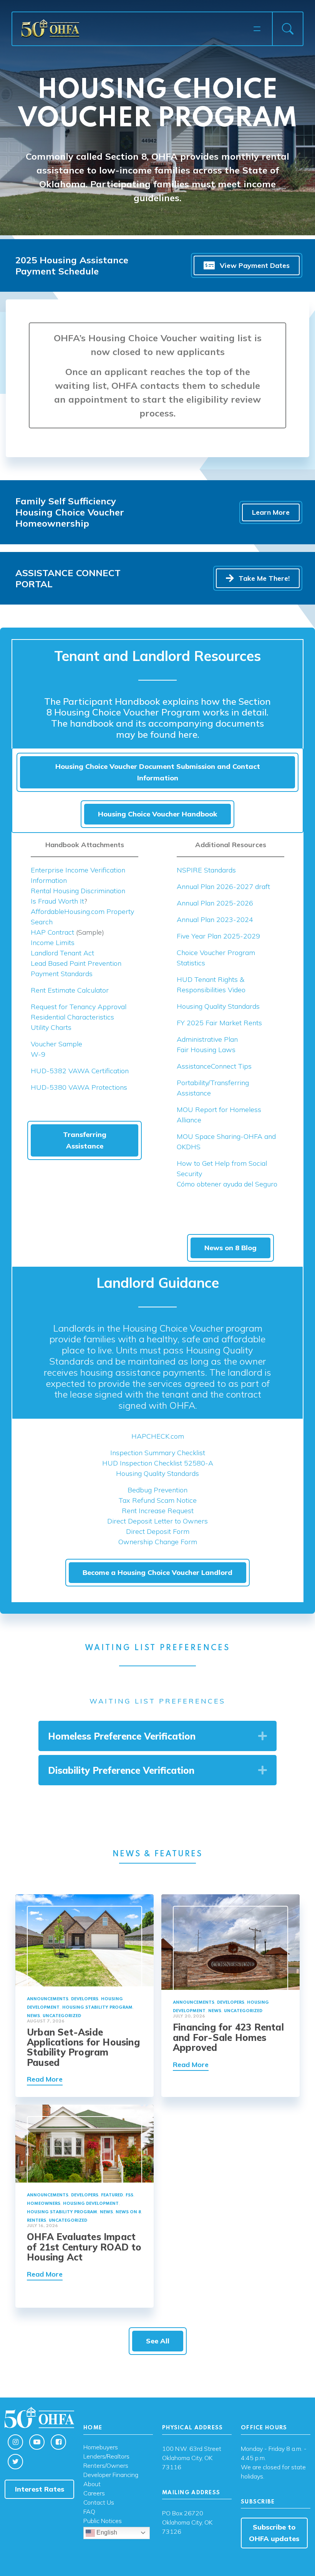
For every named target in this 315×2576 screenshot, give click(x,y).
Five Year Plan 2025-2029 (218, 936)
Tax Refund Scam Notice (158, 1500)
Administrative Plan (207, 1039)
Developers (85, 1999)
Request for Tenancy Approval (79, 1007)
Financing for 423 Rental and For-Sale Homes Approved (228, 2037)
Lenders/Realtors (106, 2457)
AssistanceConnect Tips (214, 1066)
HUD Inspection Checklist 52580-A (158, 1463)
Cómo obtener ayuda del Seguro (227, 1184)
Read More (45, 2079)
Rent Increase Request (158, 1511)
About (92, 2484)
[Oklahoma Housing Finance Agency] (135, 28)
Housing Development (91, 2204)
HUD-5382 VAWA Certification (80, 1071)
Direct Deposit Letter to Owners (157, 1521)
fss (129, 2195)
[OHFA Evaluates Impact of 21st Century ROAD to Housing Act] (85, 2143)
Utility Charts (51, 1027)
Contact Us (99, 2503)
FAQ (89, 2512)
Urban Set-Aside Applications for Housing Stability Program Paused (83, 2047)
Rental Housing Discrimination (78, 891)
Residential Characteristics (72, 1017)
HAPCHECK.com (158, 1436)
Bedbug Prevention (157, 1490)
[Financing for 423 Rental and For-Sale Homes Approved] (230, 1941)
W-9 (38, 1054)
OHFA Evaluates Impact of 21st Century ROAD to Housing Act (84, 2247)
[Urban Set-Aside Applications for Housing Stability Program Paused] (85, 1939)
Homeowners (44, 2204)
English (106, 2532)
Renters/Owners (106, 2466)
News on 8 (128, 2212)
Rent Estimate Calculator (70, 990)
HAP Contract (52, 932)
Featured (112, 2195)
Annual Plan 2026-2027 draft (223, 886)
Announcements (48, 1999)
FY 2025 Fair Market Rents (219, 1023)
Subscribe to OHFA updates (274, 2533)
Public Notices (103, 2521)
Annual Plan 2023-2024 (215, 920)
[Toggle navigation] (257, 29)
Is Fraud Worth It (57, 901)
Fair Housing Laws (206, 1050)
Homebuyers (101, 2447)
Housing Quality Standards (218, 1006)
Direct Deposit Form (158, 1531)
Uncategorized (62, 2016)
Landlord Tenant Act (62, 953)
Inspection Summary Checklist (158, 1453)
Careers (94, 2493)
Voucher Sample (56, 1044)
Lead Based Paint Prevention (76, 963)
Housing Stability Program (97, 2008)
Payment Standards (62, 974)
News (33, 2016)
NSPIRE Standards (206, 870)
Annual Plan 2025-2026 (215, 903)
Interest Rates (40, 2489)
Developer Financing (111, 2475)
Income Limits (53, 943)
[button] (263, 1736)
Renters (36, 2221)
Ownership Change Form (158, 1542)
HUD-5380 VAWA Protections (79, 1087)
